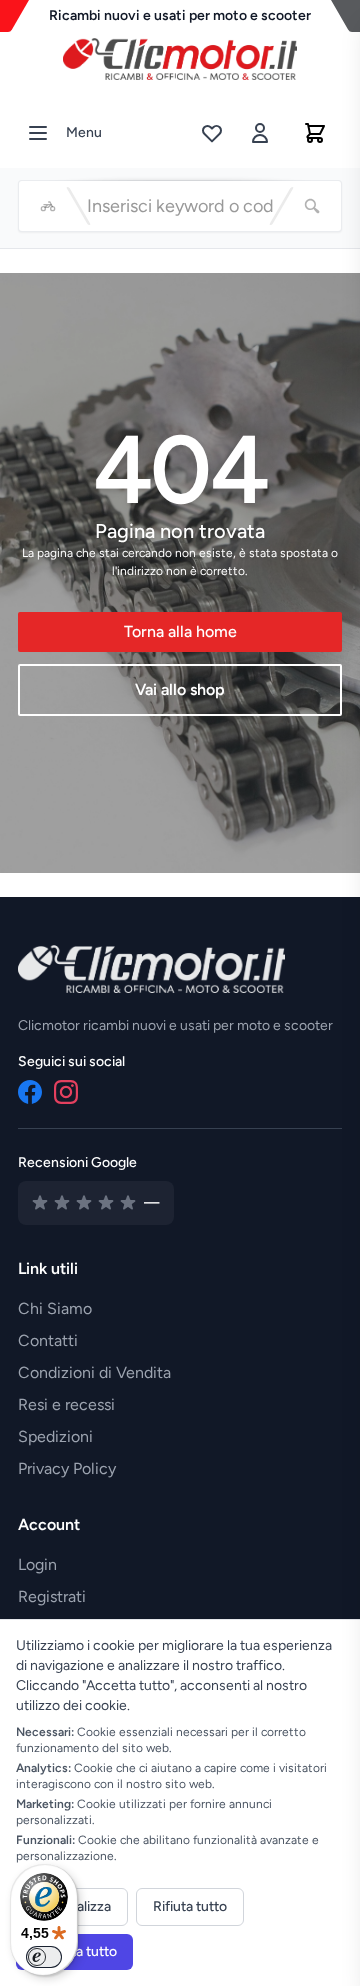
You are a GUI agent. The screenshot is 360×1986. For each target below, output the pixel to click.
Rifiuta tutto (190, 1906)
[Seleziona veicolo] (48, 206)
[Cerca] (312, 206)
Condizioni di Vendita (94, 1372)
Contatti (48, 1340)
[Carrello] (315, 133)
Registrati (52, 1596)
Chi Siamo (55, 1308)
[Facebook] (30, 1092)
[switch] (44, 1957)
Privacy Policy (67, 1468)
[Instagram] (66, 1092)
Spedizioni (55, 1436)
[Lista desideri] (212, 133)
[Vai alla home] (180, 54)
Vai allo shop (180, 689)
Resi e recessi (66, 1404)
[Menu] (38, 133)
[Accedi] (260, 133)
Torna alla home (180, 631)
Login (37, 1564)
